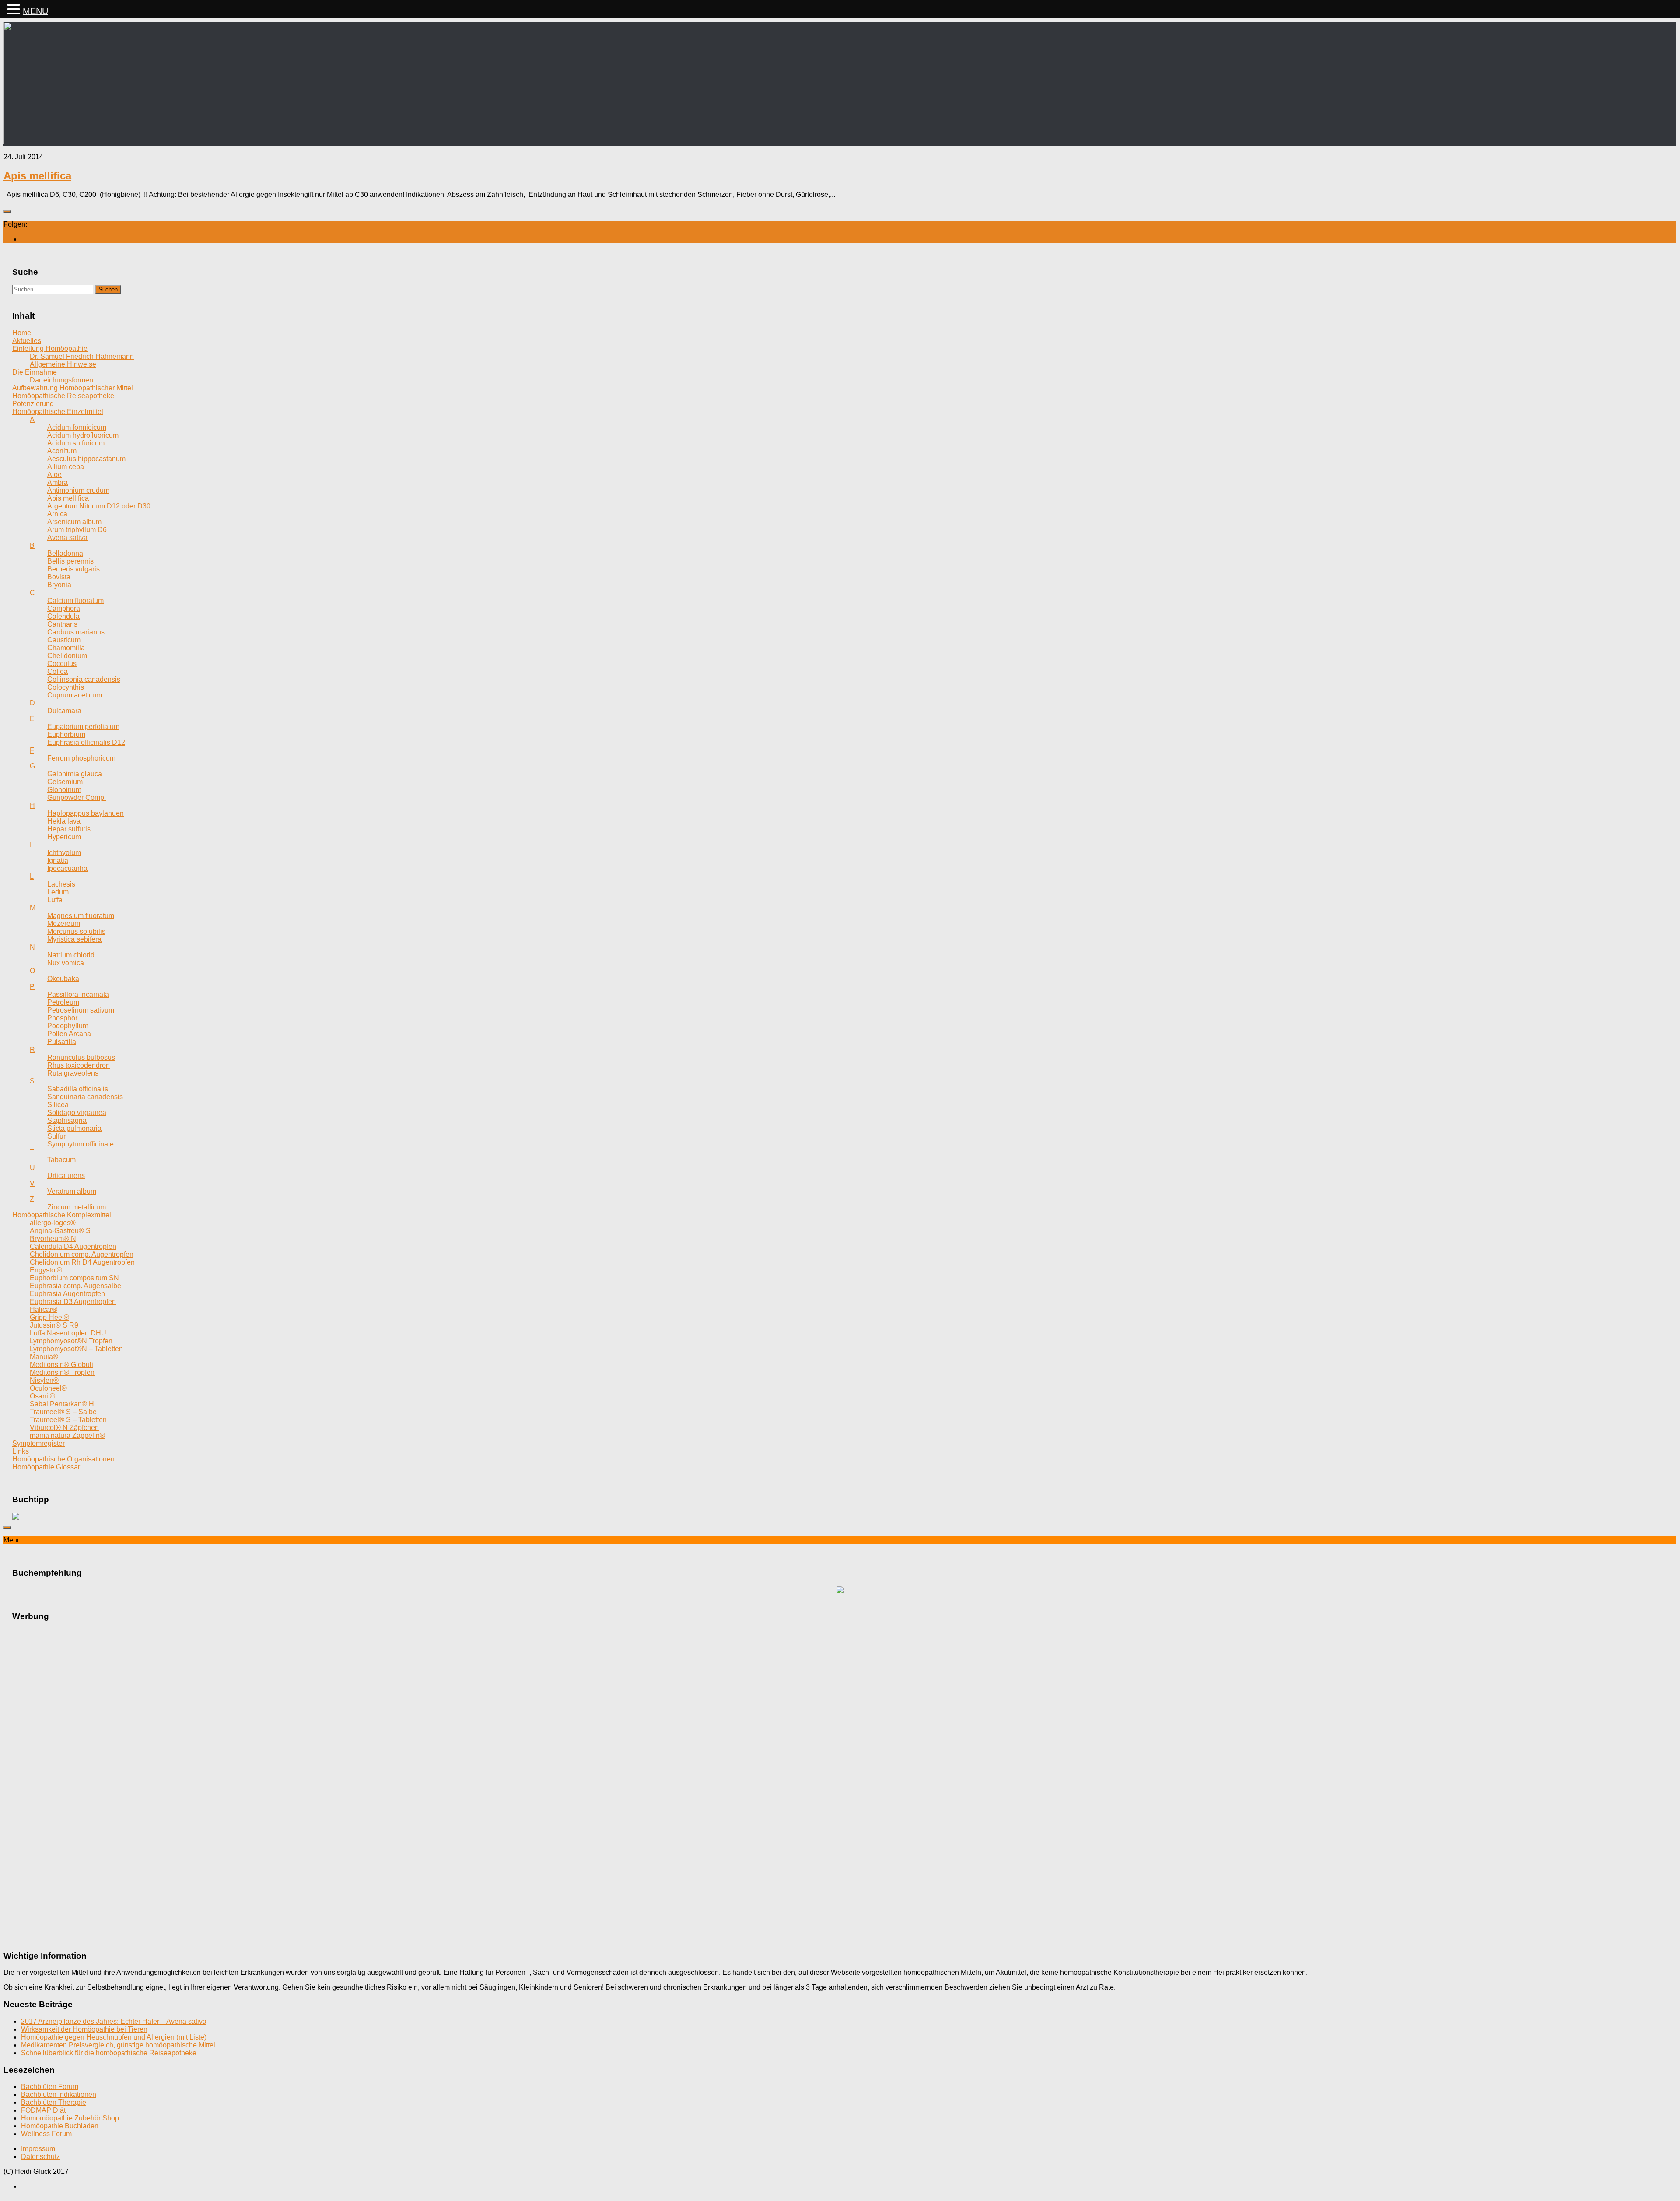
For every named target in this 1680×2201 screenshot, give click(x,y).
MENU (35, 11)
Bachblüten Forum (50, 2087)
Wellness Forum (46, 2134)
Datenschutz (40, 2157)
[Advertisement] (840, 1761)
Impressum (38, 2149)
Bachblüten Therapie (54, 2102)
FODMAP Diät (43, 2110)
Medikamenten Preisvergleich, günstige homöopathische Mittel (118, 2045)
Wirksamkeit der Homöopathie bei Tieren (84, 2029)
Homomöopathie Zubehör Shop (70, 2118)
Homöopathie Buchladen (60, 2126)
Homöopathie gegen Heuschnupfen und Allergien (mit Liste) (114, 2037)
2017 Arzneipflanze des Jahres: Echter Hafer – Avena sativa (114, 2021)
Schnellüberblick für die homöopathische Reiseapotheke (109, 2053)
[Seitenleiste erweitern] (7, 212)
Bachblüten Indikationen (59, 2094)
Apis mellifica (37, 176)
